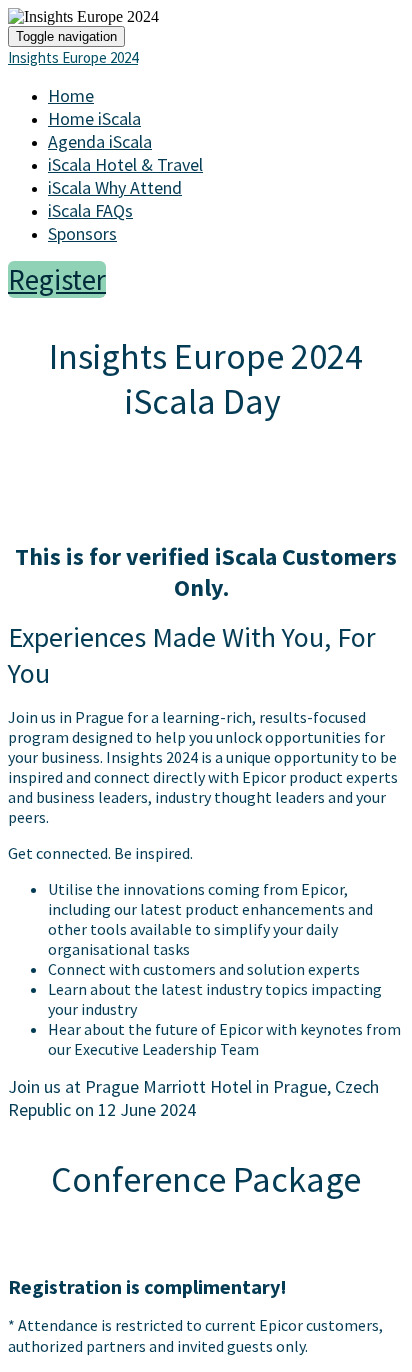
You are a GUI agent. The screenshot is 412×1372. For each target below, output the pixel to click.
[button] (57, 279)
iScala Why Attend (115, 187)
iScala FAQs (90, 210)
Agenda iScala (100, 141)
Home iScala (94, 118)
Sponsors (82, 233)
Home (71, 95)
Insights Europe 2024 (73, 57)
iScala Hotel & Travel (125, 164)
